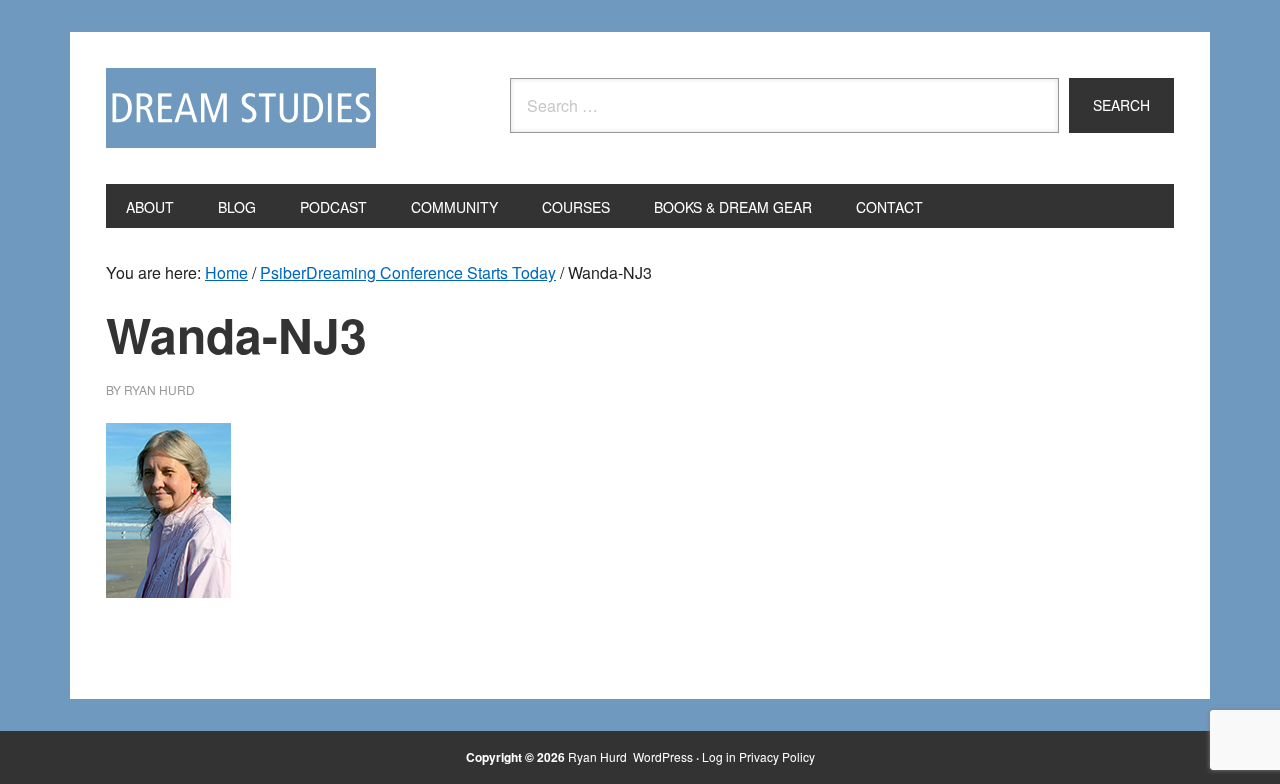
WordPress (663, 756)
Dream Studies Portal (241, 108)
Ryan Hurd (599, 756)
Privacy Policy (777, 756)
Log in (719, 756)
